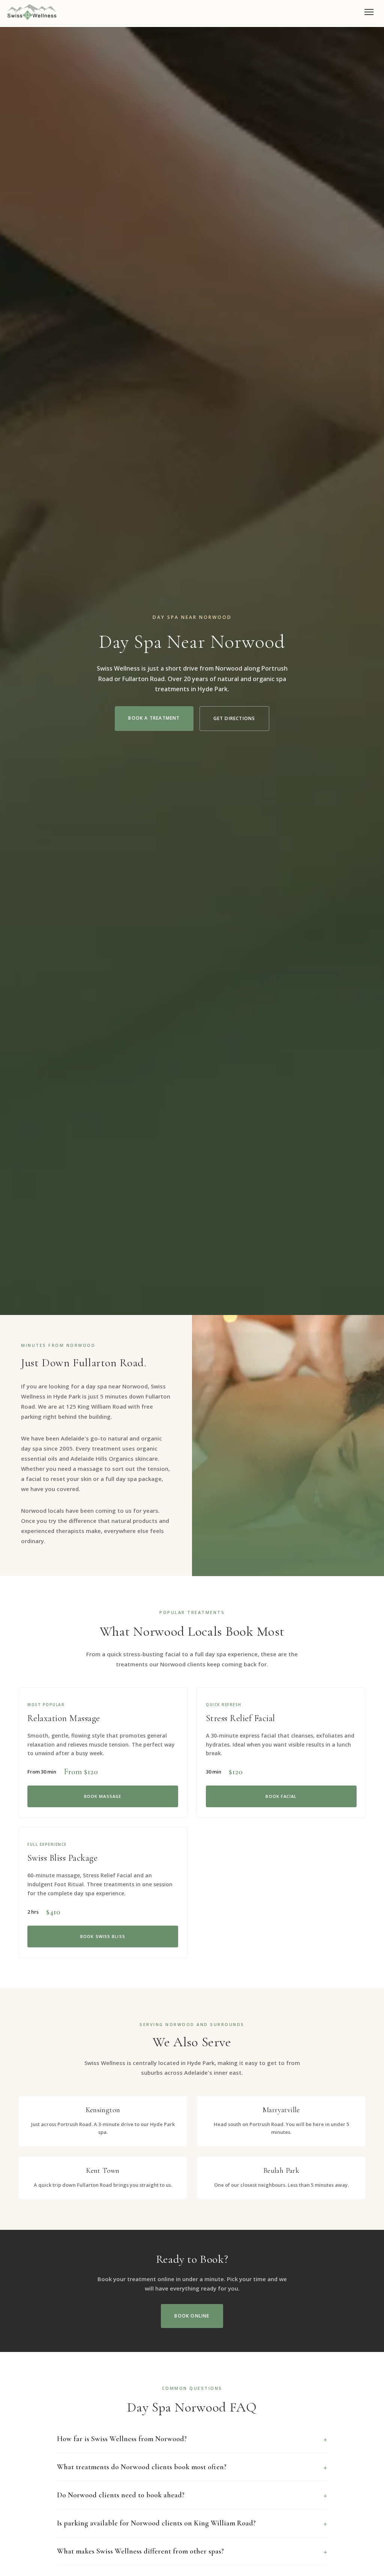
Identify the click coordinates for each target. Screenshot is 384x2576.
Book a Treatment (154, 718)
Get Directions (234, 718)
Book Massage (103, 1796)
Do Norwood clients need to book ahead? (121, 2495)
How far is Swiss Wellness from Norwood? (122, 2439)
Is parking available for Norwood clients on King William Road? (156, 2523)
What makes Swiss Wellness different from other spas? (140, 2551)
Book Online (192, 2316)
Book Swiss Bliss (103, 1936)
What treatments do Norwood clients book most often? (142, 2467)
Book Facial (281, 1796)
